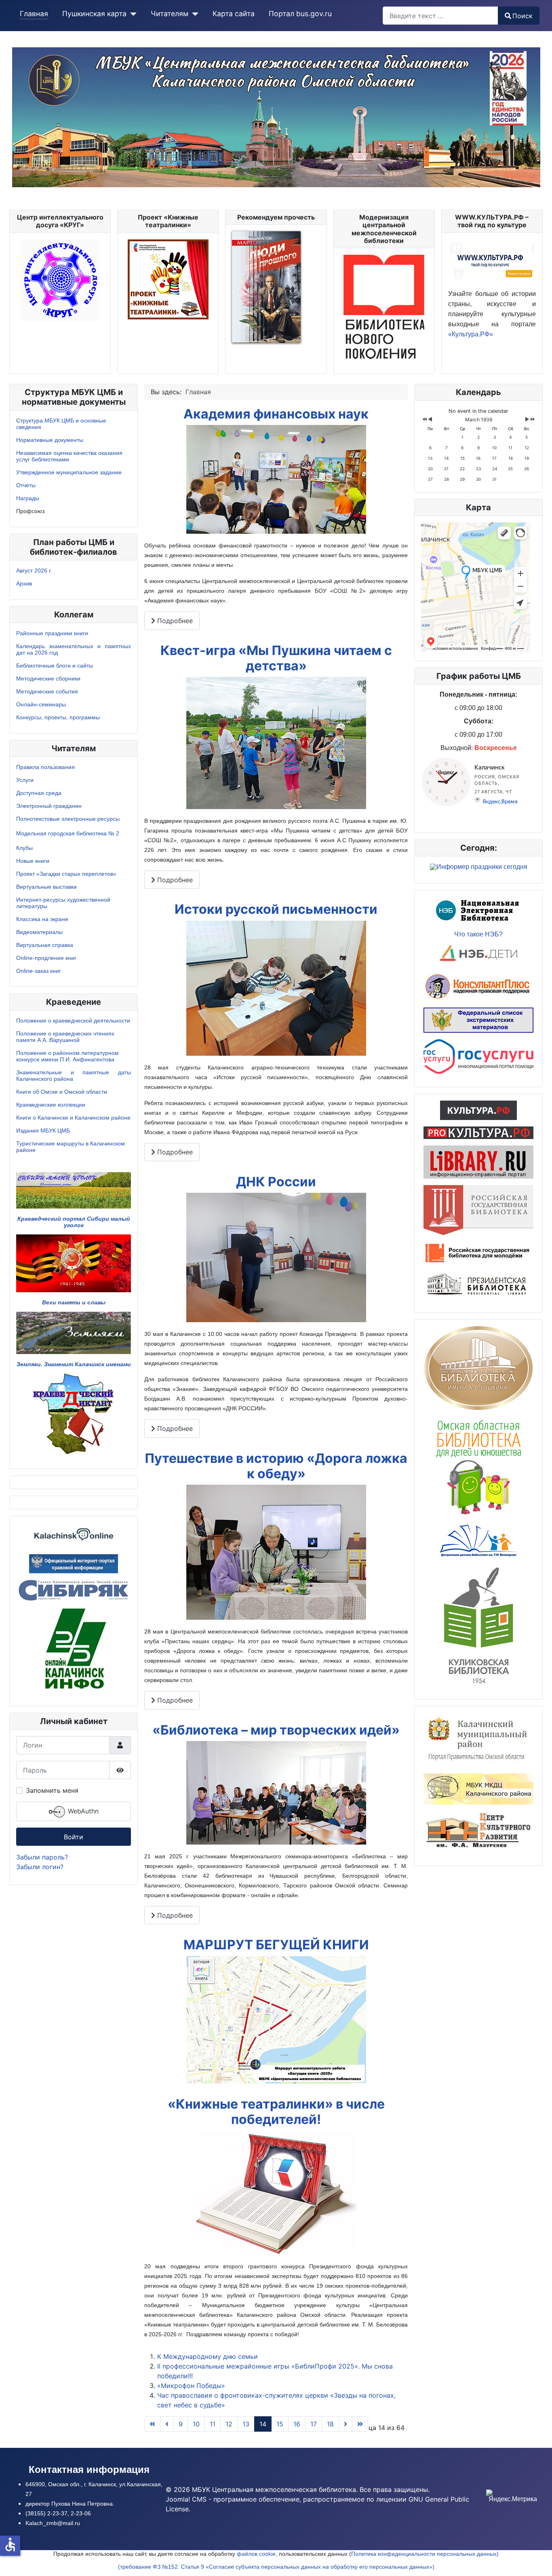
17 (314, 2424)
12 (229, 2424)
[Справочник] (478, 1161)
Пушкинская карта (94, 14)
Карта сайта (234, 14)
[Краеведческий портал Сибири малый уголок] (74, 1190)
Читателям (170, 14)
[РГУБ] (478, 1253)
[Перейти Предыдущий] (167, 2424)
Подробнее (174, 621)
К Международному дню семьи (208, 2356)
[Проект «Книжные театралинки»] (168, 279)
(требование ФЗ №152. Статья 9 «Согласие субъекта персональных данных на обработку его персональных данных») (276, 2567)
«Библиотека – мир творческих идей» (276, 1730)
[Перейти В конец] (360, 2424)
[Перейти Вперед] (346, 2424)
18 (330, 2424)
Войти (74, 1837)
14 (263, 2424)
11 (213, 2424)
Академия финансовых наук (276, 414)
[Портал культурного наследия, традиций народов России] (478, 1109)
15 (280, 2424)
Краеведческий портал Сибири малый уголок (74, 1222)
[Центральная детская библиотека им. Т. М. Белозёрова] (478, 1540)
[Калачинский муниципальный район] (478, 1739)
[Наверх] (538, 2561)
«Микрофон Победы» (191, 2386)
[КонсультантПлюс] (478, 986)
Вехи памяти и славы (74, 1302)
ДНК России (276, 1182)
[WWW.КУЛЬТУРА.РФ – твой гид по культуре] (492, 260)
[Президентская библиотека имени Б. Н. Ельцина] (478, 1285)
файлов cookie (256, 2554)
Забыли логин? (40, 1867)
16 (297, 2424)
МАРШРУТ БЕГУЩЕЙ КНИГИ (276, 1945)
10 (196, 2424)
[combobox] (440, 16)
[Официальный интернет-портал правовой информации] (74, 1563)
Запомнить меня (52, 1790)
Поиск (523, 16)
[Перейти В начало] (152, 2424)
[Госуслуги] (478, 1056)
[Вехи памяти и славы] (74, 1263)
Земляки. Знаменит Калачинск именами (74, 1364)
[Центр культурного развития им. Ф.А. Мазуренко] (478, 1831)
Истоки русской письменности (276, 909)
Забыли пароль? (42, 1857)
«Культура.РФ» (471, 334)
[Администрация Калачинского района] (74, 1649)
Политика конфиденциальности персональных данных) (425, 2554)
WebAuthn (82, 1811)
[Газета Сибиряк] (74, 1589)
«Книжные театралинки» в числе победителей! (276, 2112)
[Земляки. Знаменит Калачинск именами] (74, 1332)
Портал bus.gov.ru (300, 14)
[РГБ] (478, 1209)
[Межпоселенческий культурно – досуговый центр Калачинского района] (478, 1788)
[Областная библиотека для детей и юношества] (478, 1466)
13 (246, 2424)
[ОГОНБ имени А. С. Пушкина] (478, 1368)
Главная (34, 14)
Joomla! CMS (186, 2499)
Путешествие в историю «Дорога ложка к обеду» (276, 1466)
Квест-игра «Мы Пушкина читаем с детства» (276, 658)
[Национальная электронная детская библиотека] (478, 954)
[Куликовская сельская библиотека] (478, 1624)
